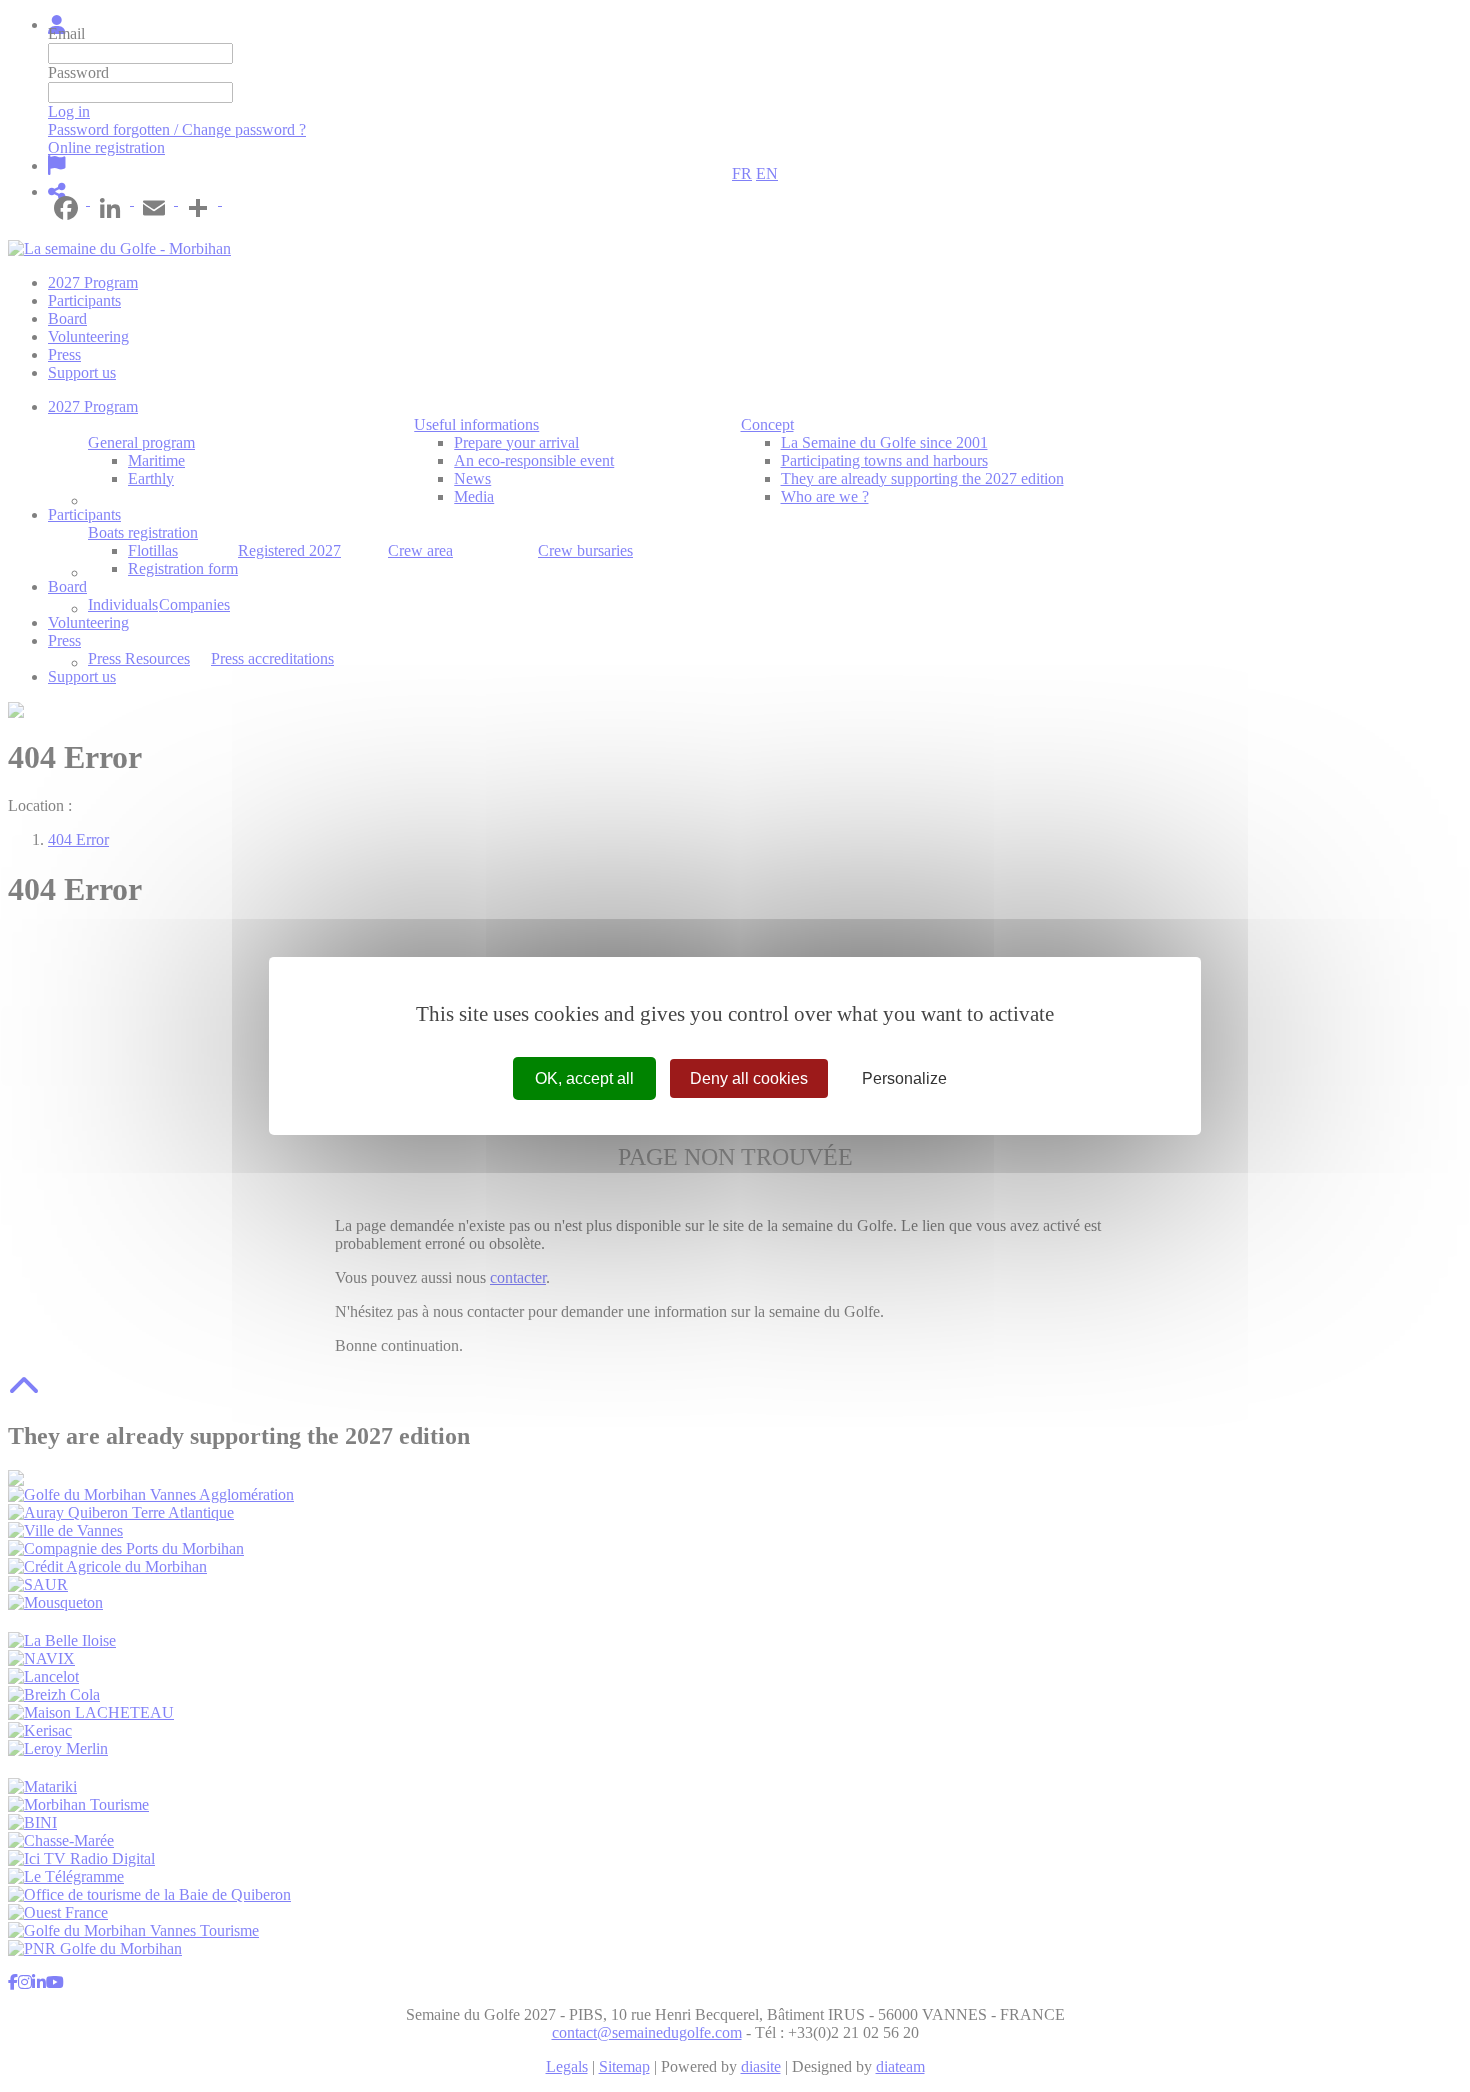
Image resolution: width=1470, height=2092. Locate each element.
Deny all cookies (749, 1078)
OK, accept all (584, 1078)
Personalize (904, 1078)
